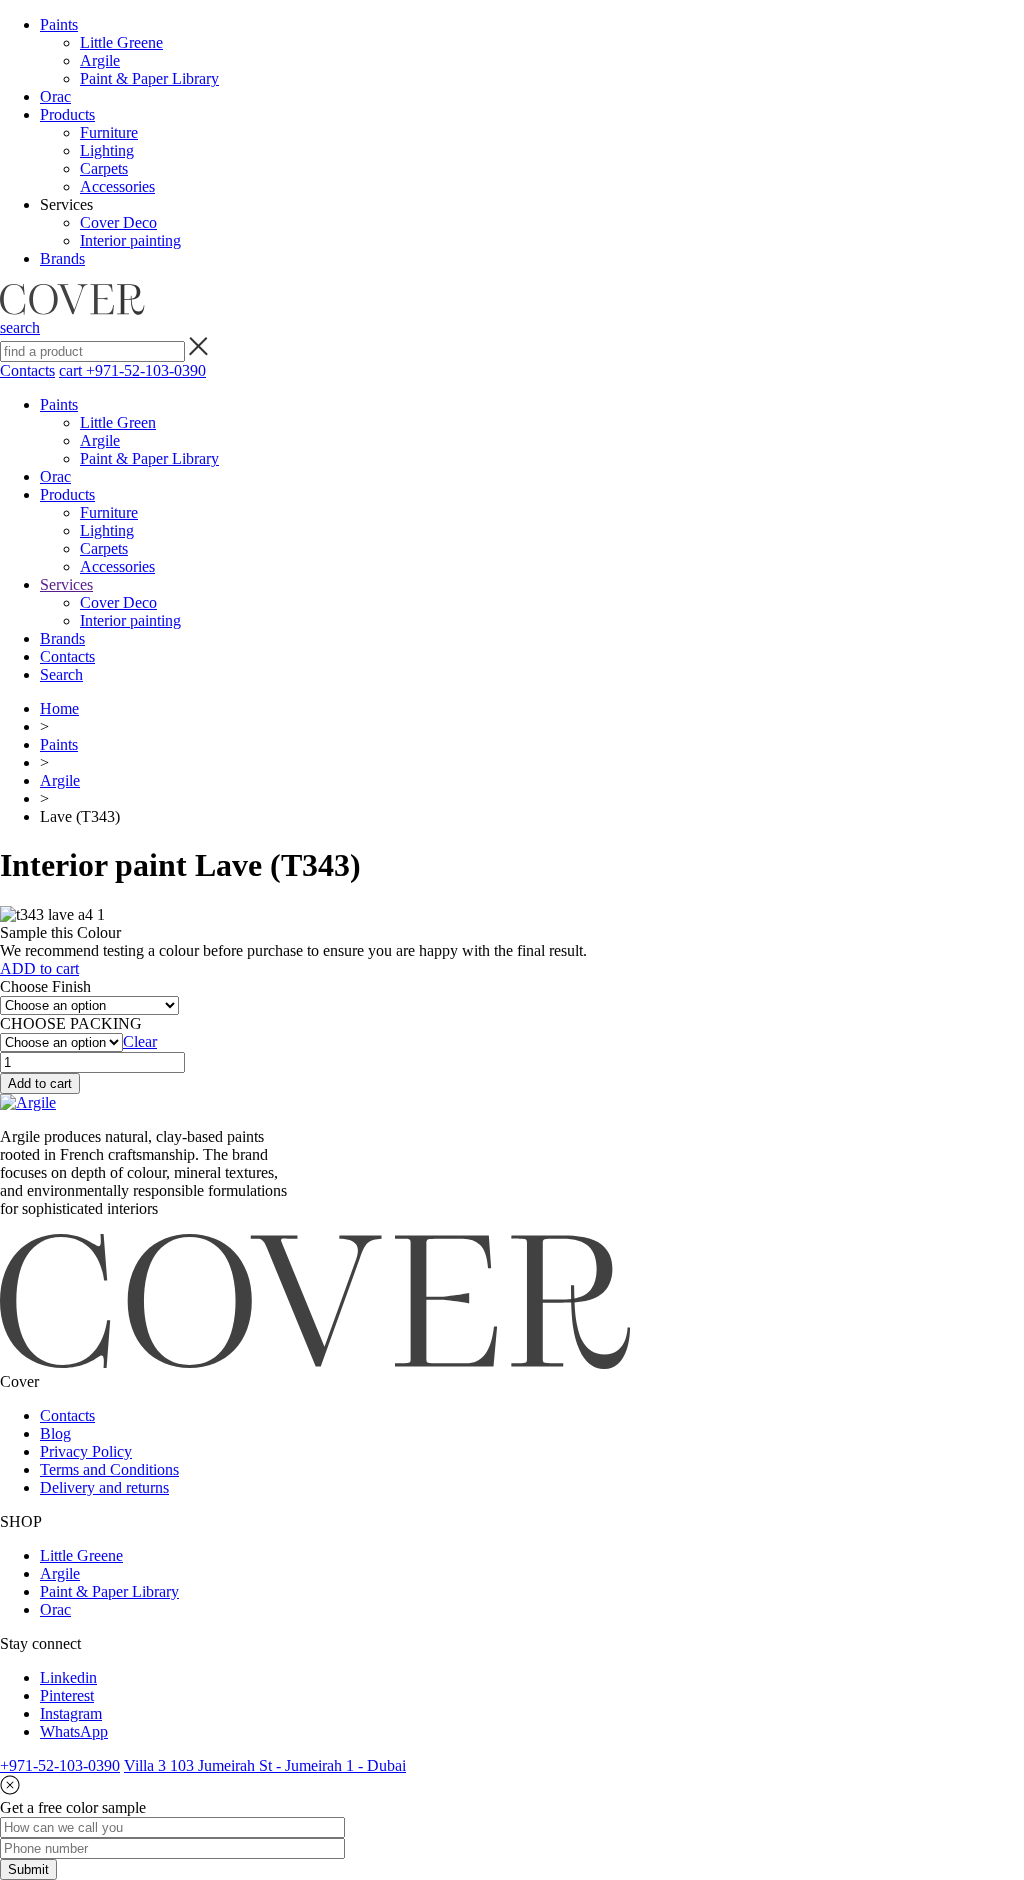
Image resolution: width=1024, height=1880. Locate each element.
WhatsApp (74, 1731)
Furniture (109, 132)
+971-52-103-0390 (146, 370)
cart (72, 370)
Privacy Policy (86, 1451)
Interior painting (130, 240)
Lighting (107, 150)
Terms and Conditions (109, 1469)
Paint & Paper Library (149, 78)
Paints (59, 24)
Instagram (71, 1713)
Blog (55, 1433)
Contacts (27, 370)
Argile (100, 60)
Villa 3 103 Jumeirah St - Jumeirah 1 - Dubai (265, 1765)
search (20, 327)
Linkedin (68, 1677)
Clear (140, 1041)
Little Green (118, 422)
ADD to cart (39, 968)
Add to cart (40, 1083)
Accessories (117, 186)
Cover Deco (118, 222)
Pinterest (67, 1695)
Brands (62, 258)
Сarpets (104, 168)
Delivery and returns (104, 1487)
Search (61, 674)
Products (67, 114)
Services (66, 584)
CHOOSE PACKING (71, 1023)
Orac (55, 96)
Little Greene (121, 42)
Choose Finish (45, 986)
